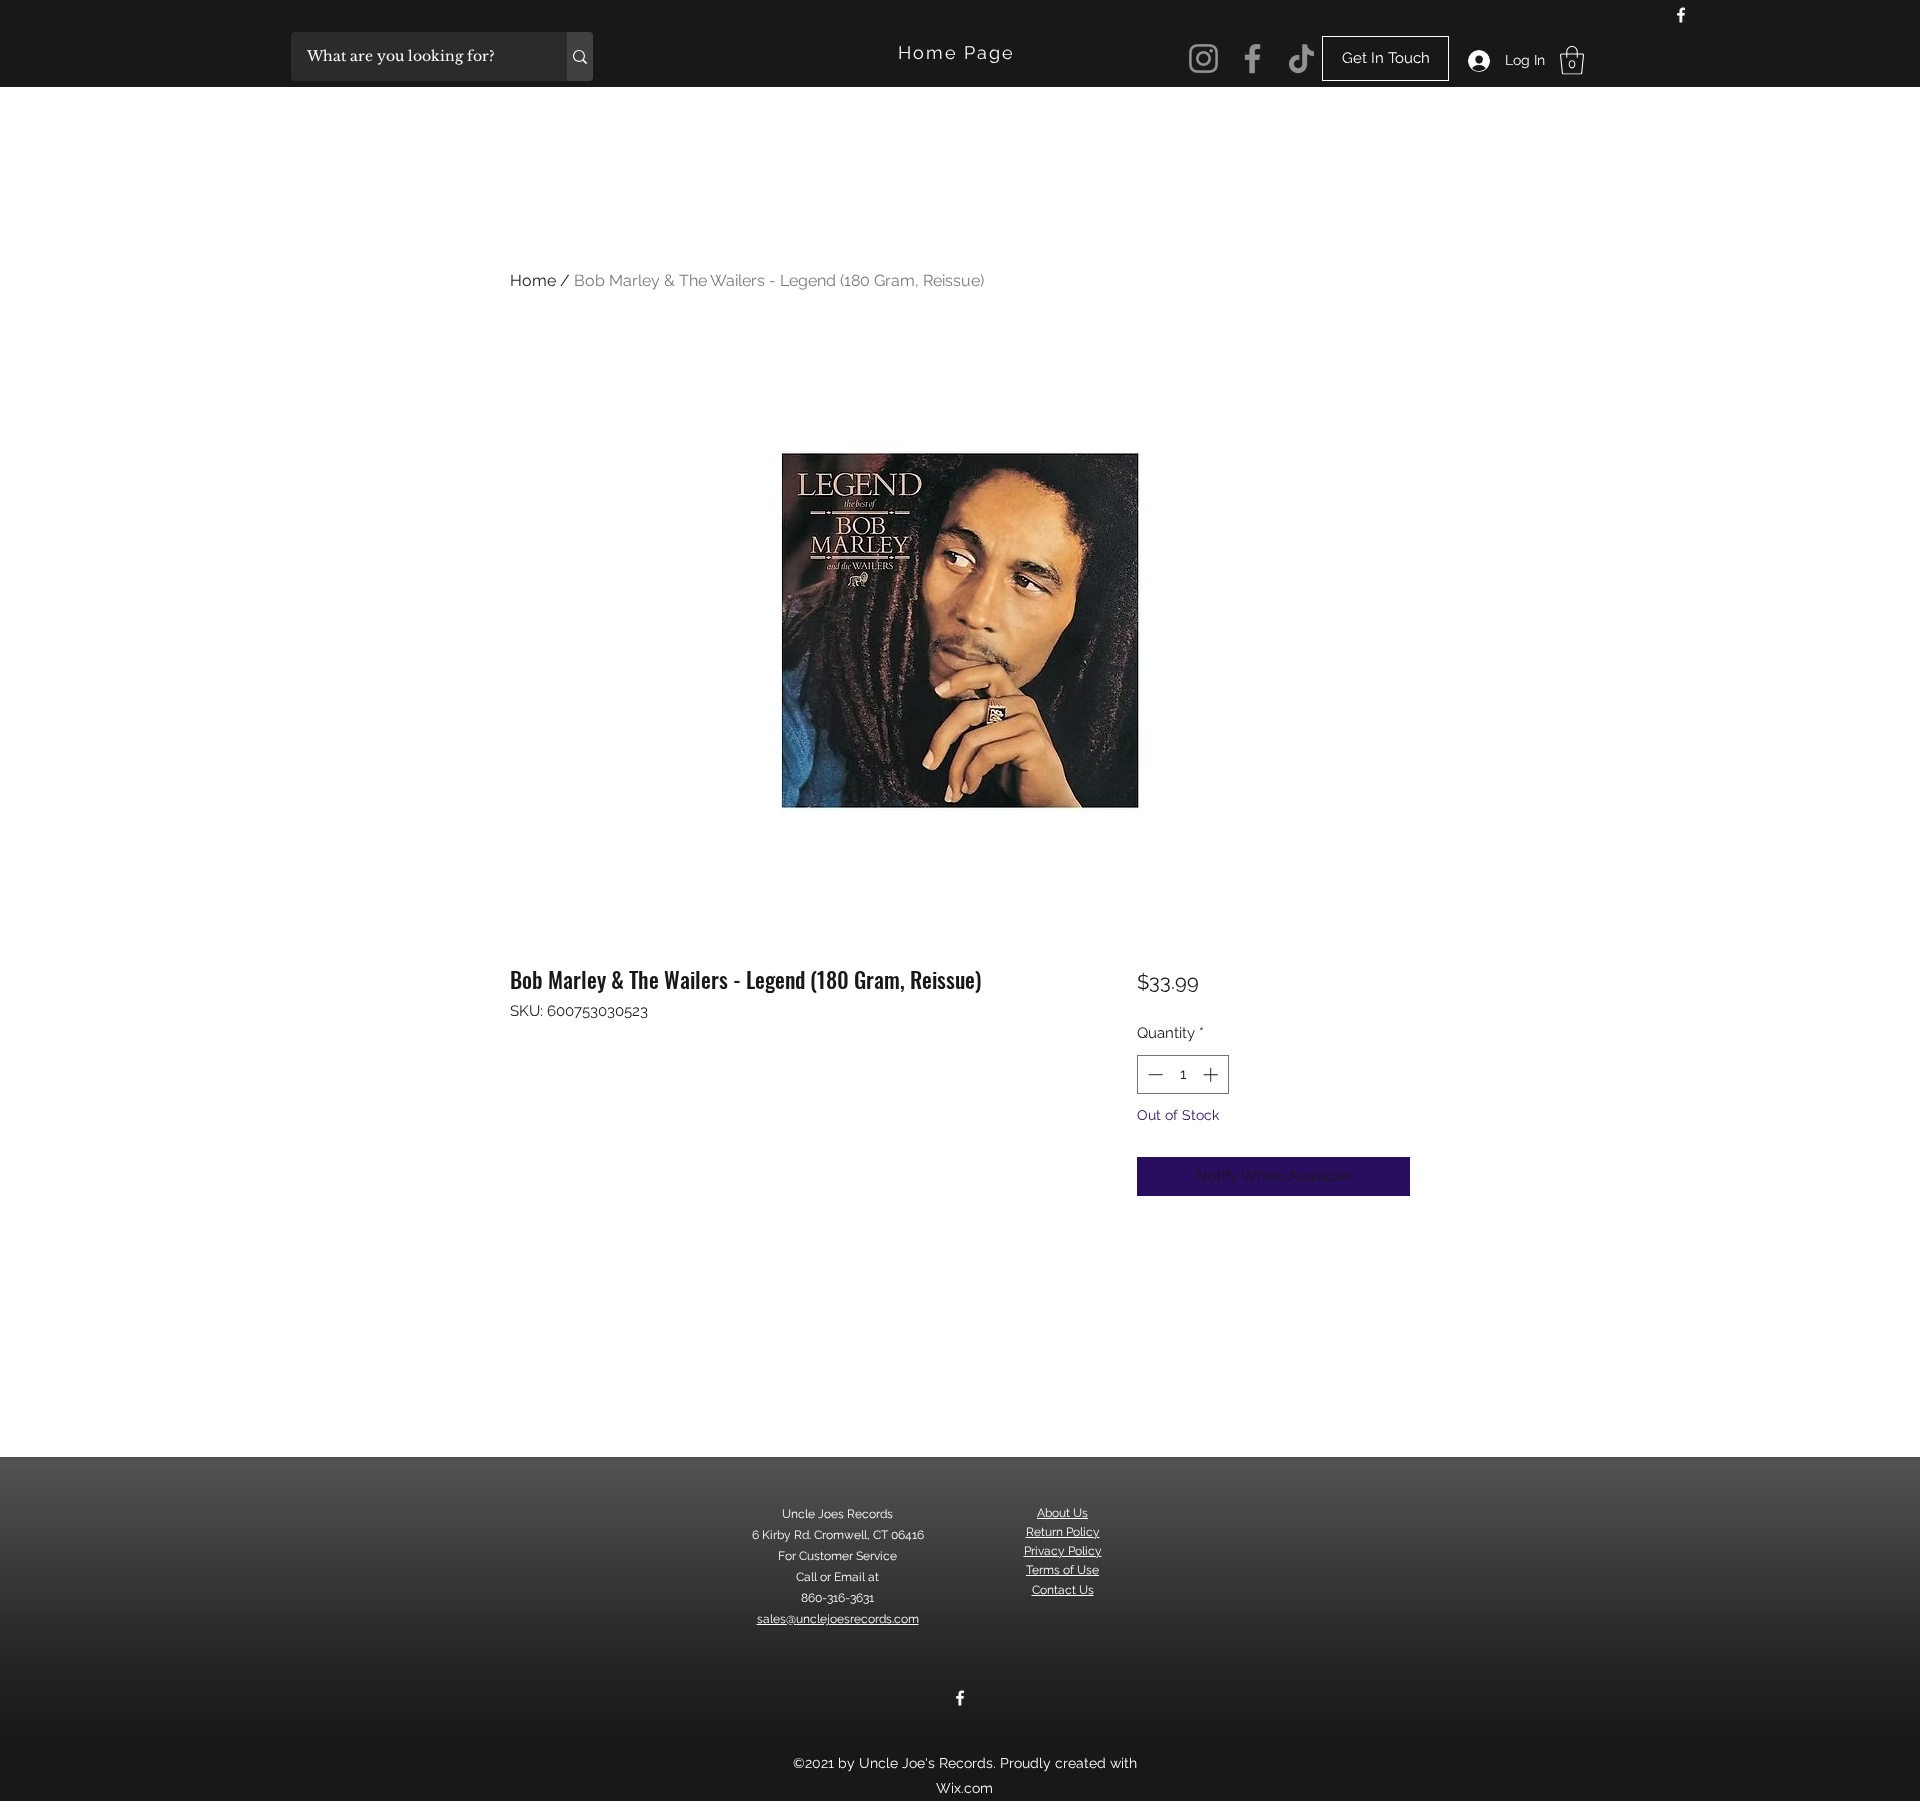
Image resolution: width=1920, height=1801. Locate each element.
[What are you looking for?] (580, 56)
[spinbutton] (1182, 1074)
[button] (1572, 60)
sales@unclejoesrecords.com (838, 1619)
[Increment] (1212, 1074)
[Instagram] (1203, 58)
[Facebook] (1681, 15)
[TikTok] (1301, 58)
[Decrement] (1153, 1074)
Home (533, 280)
